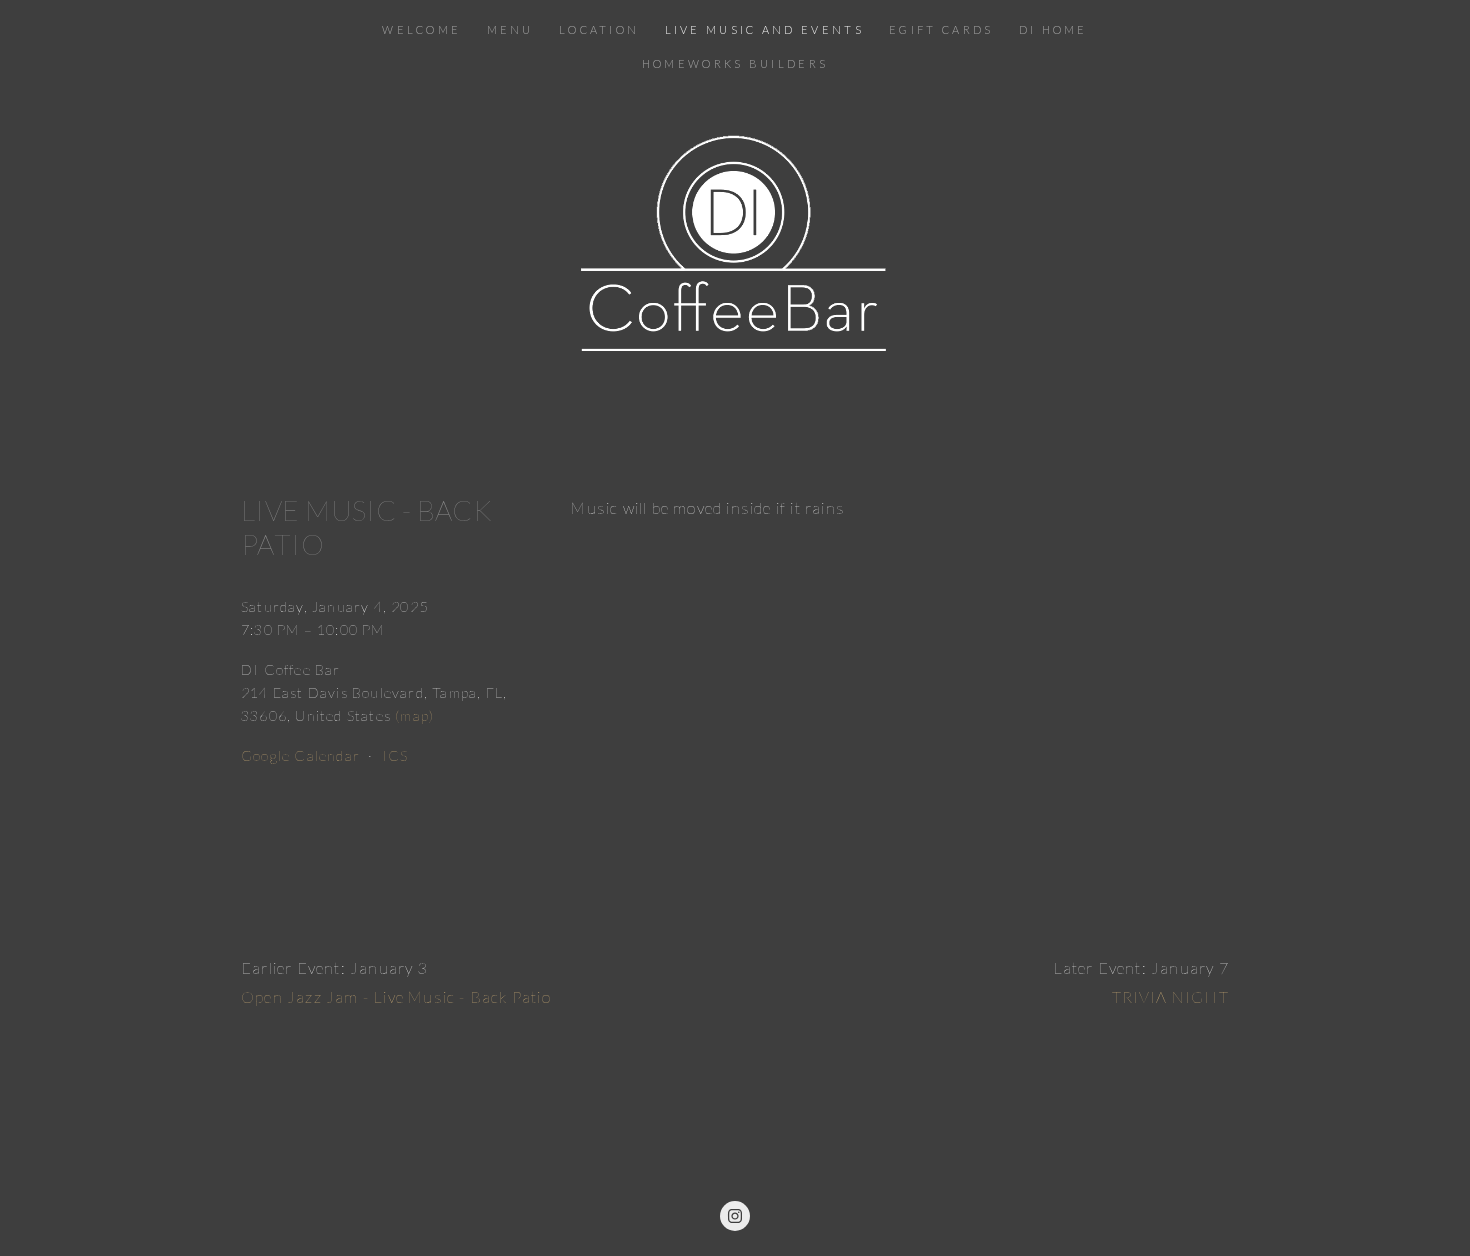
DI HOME (1053, 29)
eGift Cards (941, 29)
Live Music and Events (764, 29)
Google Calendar (300, 755)
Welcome (421, 29)
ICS (395, 755)
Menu (510, 29)
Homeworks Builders (735, 63)
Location (599, 29)
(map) (414, 715)
